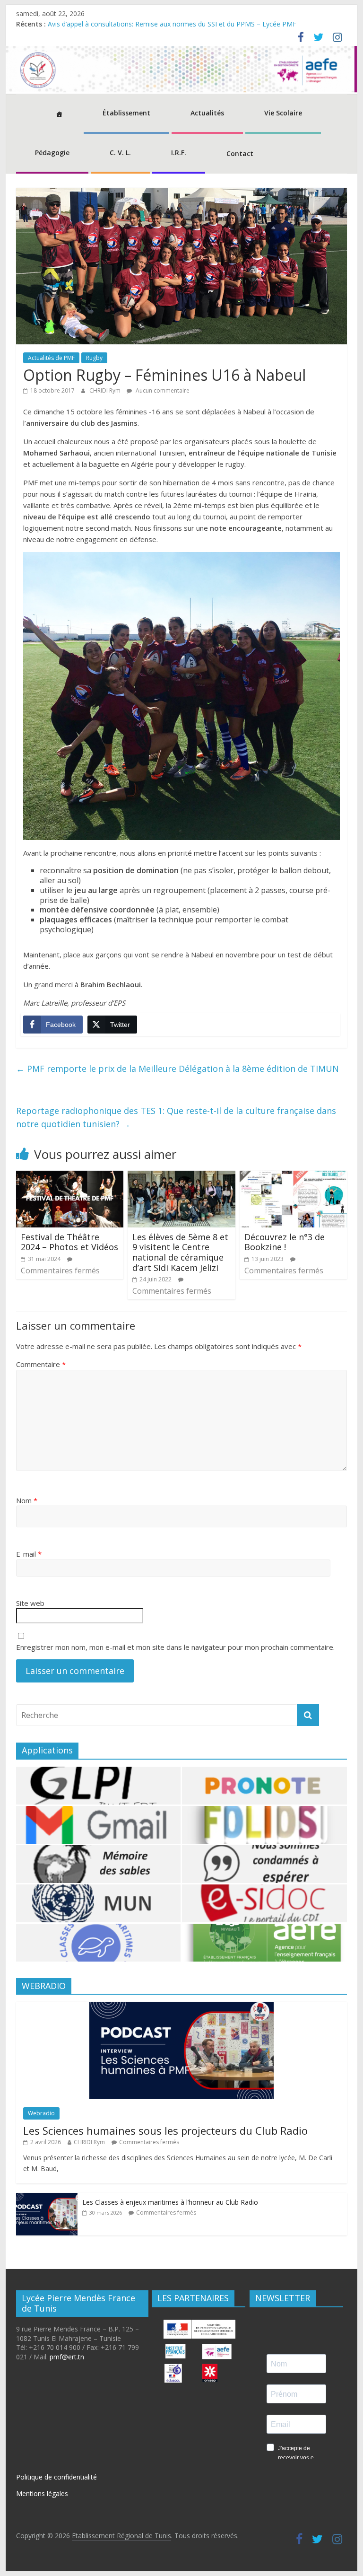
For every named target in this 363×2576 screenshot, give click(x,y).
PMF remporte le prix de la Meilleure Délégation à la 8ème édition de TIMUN (177, 1069)
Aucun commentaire (162, 390)
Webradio (41, 2113)
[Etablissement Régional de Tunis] (182, 52)
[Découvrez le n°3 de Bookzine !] (294, 1176)
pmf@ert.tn (67, 2357)
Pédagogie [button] (52, 153)
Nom (27, 1500)
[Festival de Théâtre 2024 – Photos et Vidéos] (70, 1176)
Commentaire (41, 1364)
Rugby (94, 358)
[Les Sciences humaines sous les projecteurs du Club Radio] (181, 2007)
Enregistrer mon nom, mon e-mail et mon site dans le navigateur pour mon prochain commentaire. (175, 1647)
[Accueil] (59, 114)
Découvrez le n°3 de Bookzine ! (285, 1242)
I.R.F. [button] (179, 153)
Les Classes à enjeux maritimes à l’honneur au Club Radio (170, 2202)
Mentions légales (42, 2493)
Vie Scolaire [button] (283, 113)
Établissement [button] (126, 113)
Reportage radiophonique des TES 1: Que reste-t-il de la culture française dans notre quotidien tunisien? (176, 1117)
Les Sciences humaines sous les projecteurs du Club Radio (165, 2130)
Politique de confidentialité (56, 2477)
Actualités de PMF (51, 358)
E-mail (29, 1554)
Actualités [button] (207, 113)
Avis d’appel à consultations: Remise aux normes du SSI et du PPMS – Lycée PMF (172, 24)
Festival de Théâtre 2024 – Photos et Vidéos (69, 1242)
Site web (30, 1603)
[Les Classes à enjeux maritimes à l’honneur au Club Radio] (47, 2198)
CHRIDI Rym (106, 390)
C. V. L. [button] (120, 153)
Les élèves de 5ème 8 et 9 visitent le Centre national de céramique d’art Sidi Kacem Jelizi (180, 1252)
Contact (240, 153)
